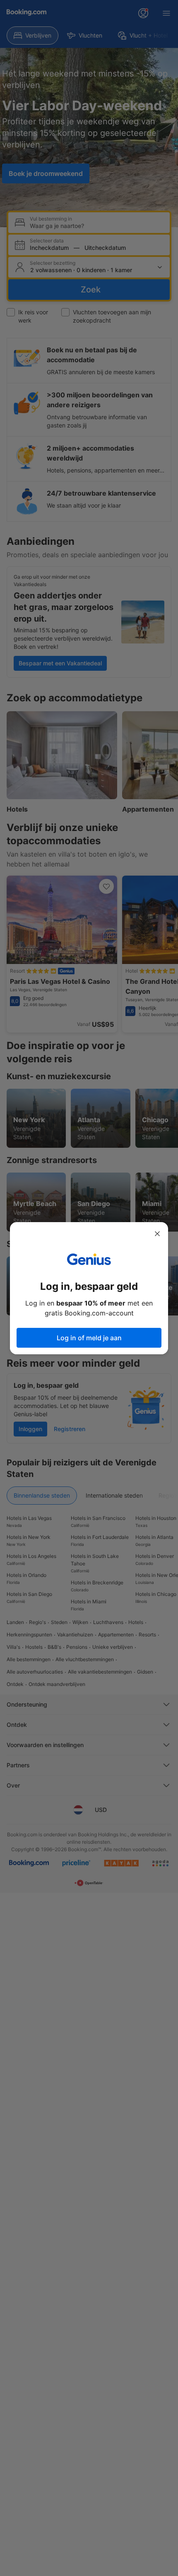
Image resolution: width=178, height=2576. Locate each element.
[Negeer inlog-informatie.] (157, 1234)
